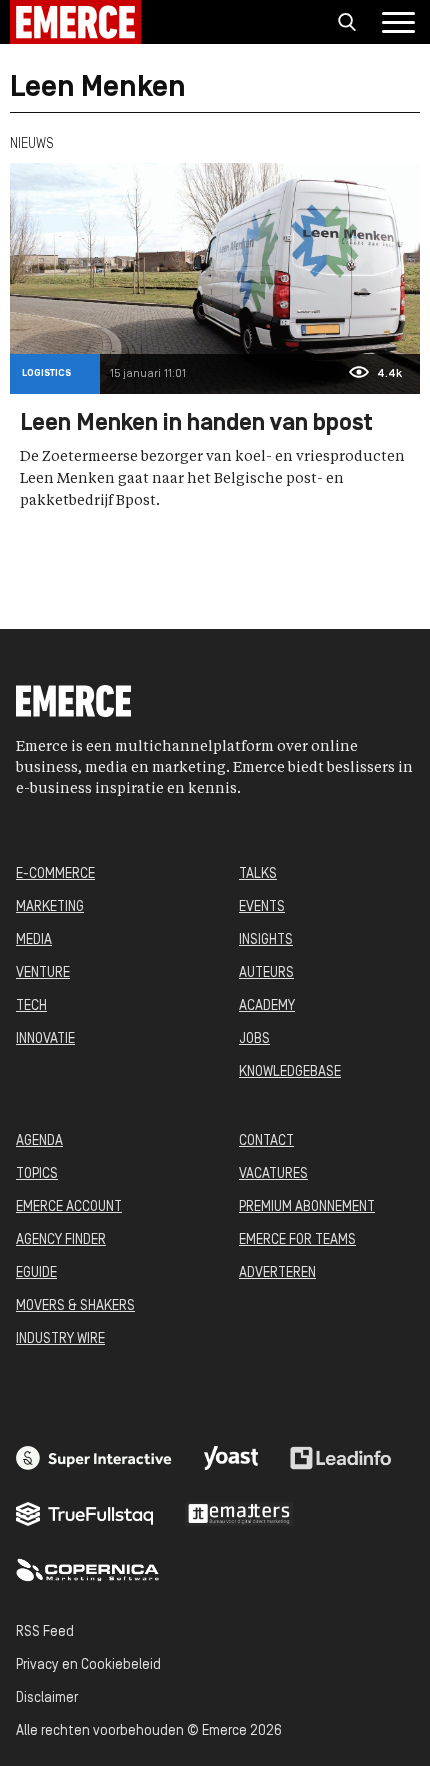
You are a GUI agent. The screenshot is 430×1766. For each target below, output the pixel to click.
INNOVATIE (45, 1039)
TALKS (258, 874)
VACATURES (273, 1174)
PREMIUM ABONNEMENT (307, 1207)
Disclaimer (47, 1698)
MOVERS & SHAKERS (75, 1306)
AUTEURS (266, 973)
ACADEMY (267, 1006)
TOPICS (37, 1174)
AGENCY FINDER (61, 1240)
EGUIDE (36, 1273)
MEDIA (34, 940)
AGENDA (39, 1141)
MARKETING (50, 907)
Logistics (46, 373)
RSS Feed (45, 1632)
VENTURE (43, 973)
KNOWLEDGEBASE (290, 1072)
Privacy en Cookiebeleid (88, 1665)
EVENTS (262, 907)
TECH (31, 1006)
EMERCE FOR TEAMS (297, 1240)
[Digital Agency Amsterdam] (94, 1458)
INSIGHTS (266, 940)
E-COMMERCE (55, 874)
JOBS (254, 1039)
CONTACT (266, 1141)
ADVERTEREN (277, 1273)
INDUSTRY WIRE (60, 1339)
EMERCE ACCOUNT (69, 1207)
